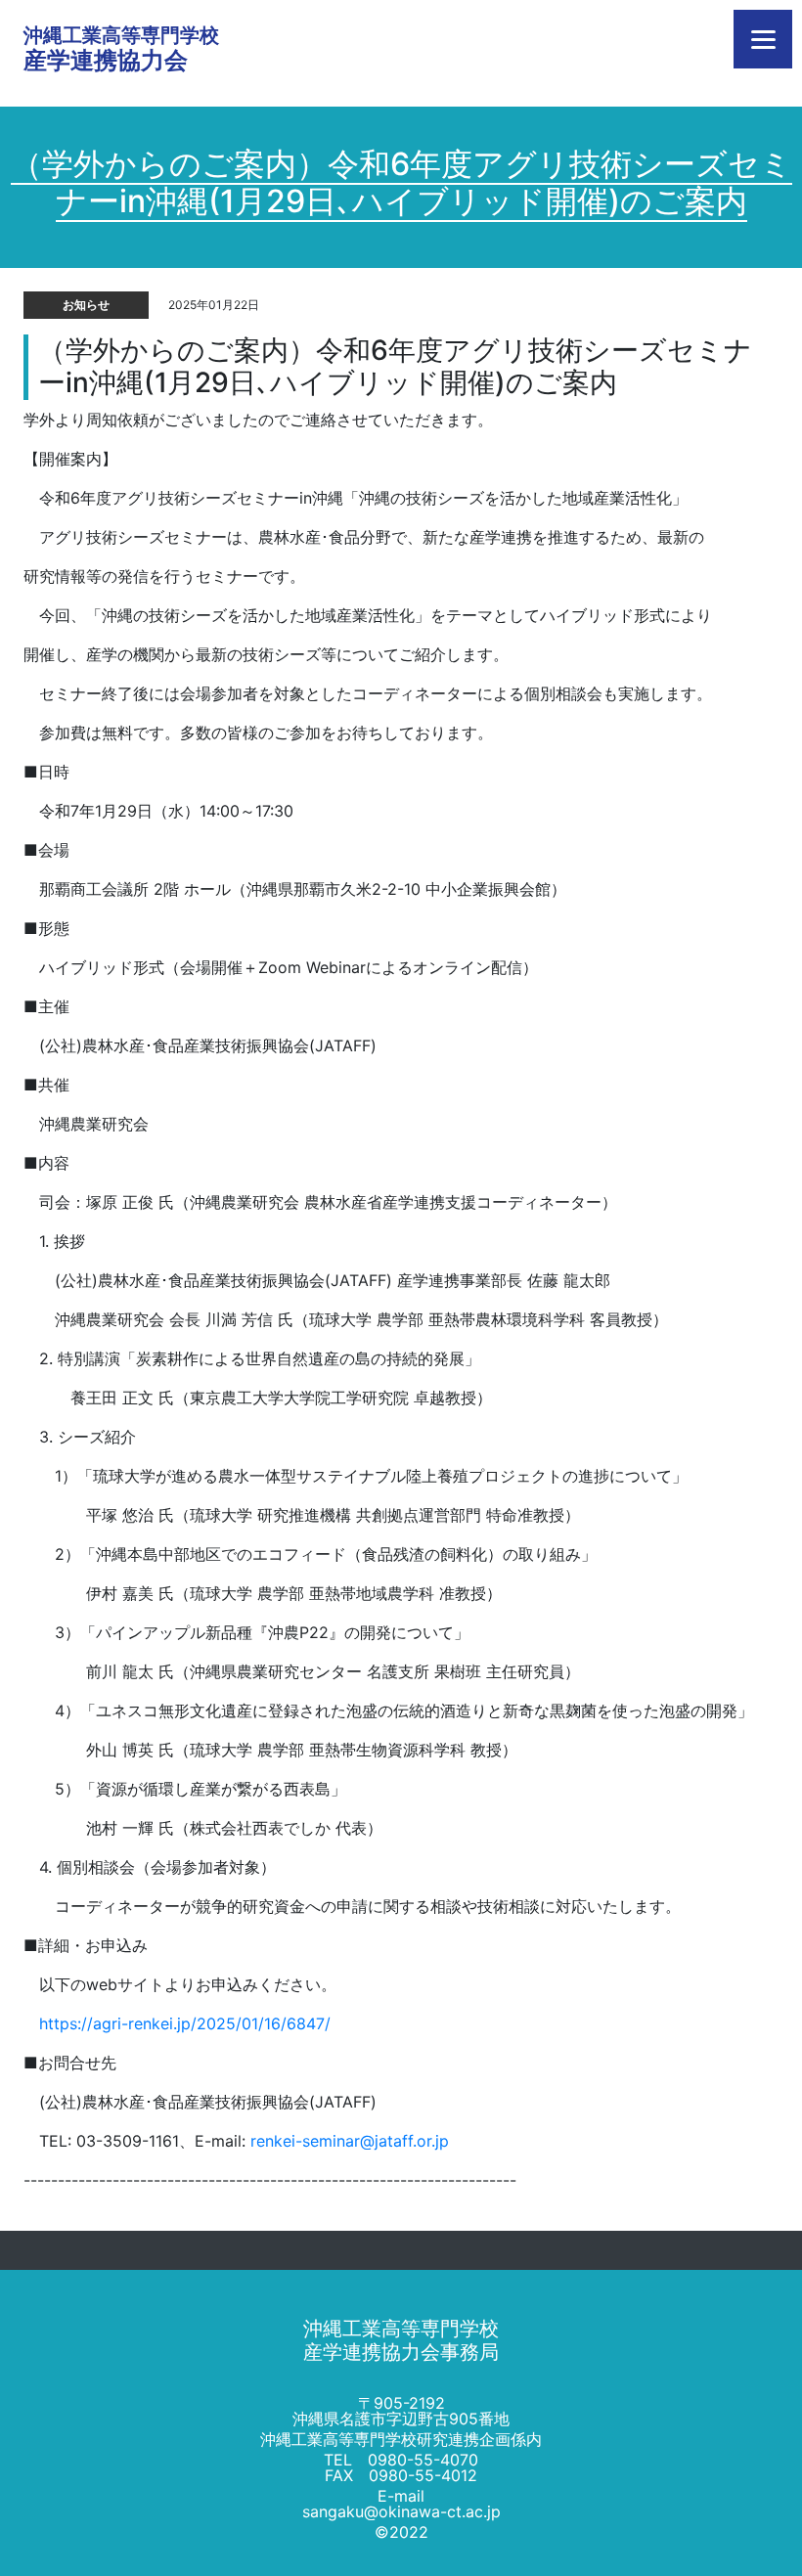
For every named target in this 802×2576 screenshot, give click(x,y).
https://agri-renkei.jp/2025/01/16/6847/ (185, 2023)
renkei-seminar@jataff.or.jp (350, 2141)
